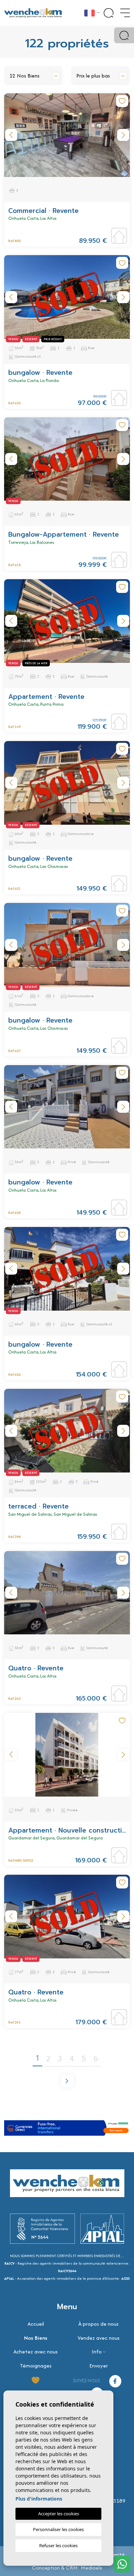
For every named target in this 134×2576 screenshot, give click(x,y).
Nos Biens (36, 2338)
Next (123, 135)
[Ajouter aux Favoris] (122, 101)
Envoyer (99, 2366)
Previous (11, 135)
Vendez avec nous (99, 2338)
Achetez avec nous (36, 2352)
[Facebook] (115, 2380)
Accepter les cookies (59, 2514)
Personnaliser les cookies (58, 2529)
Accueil (36, 2324)
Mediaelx (91, 2568)
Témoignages (36, 2366)
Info (97, 2352)
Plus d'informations (39, 2499)
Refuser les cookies (58, 2545)
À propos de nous (98, 2324)
